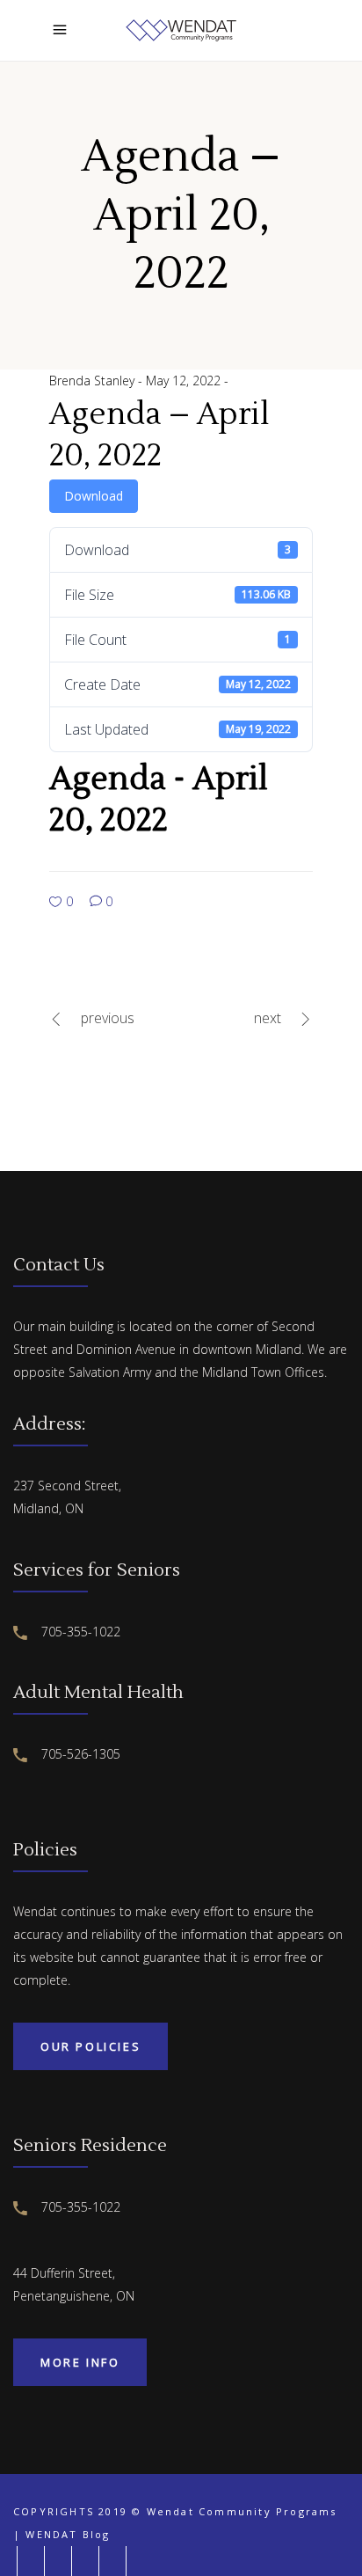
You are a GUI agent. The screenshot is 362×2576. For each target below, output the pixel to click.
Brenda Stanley (94, 381)
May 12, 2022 (185, 381)
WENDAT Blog (68, 2534)
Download (94, 496)
